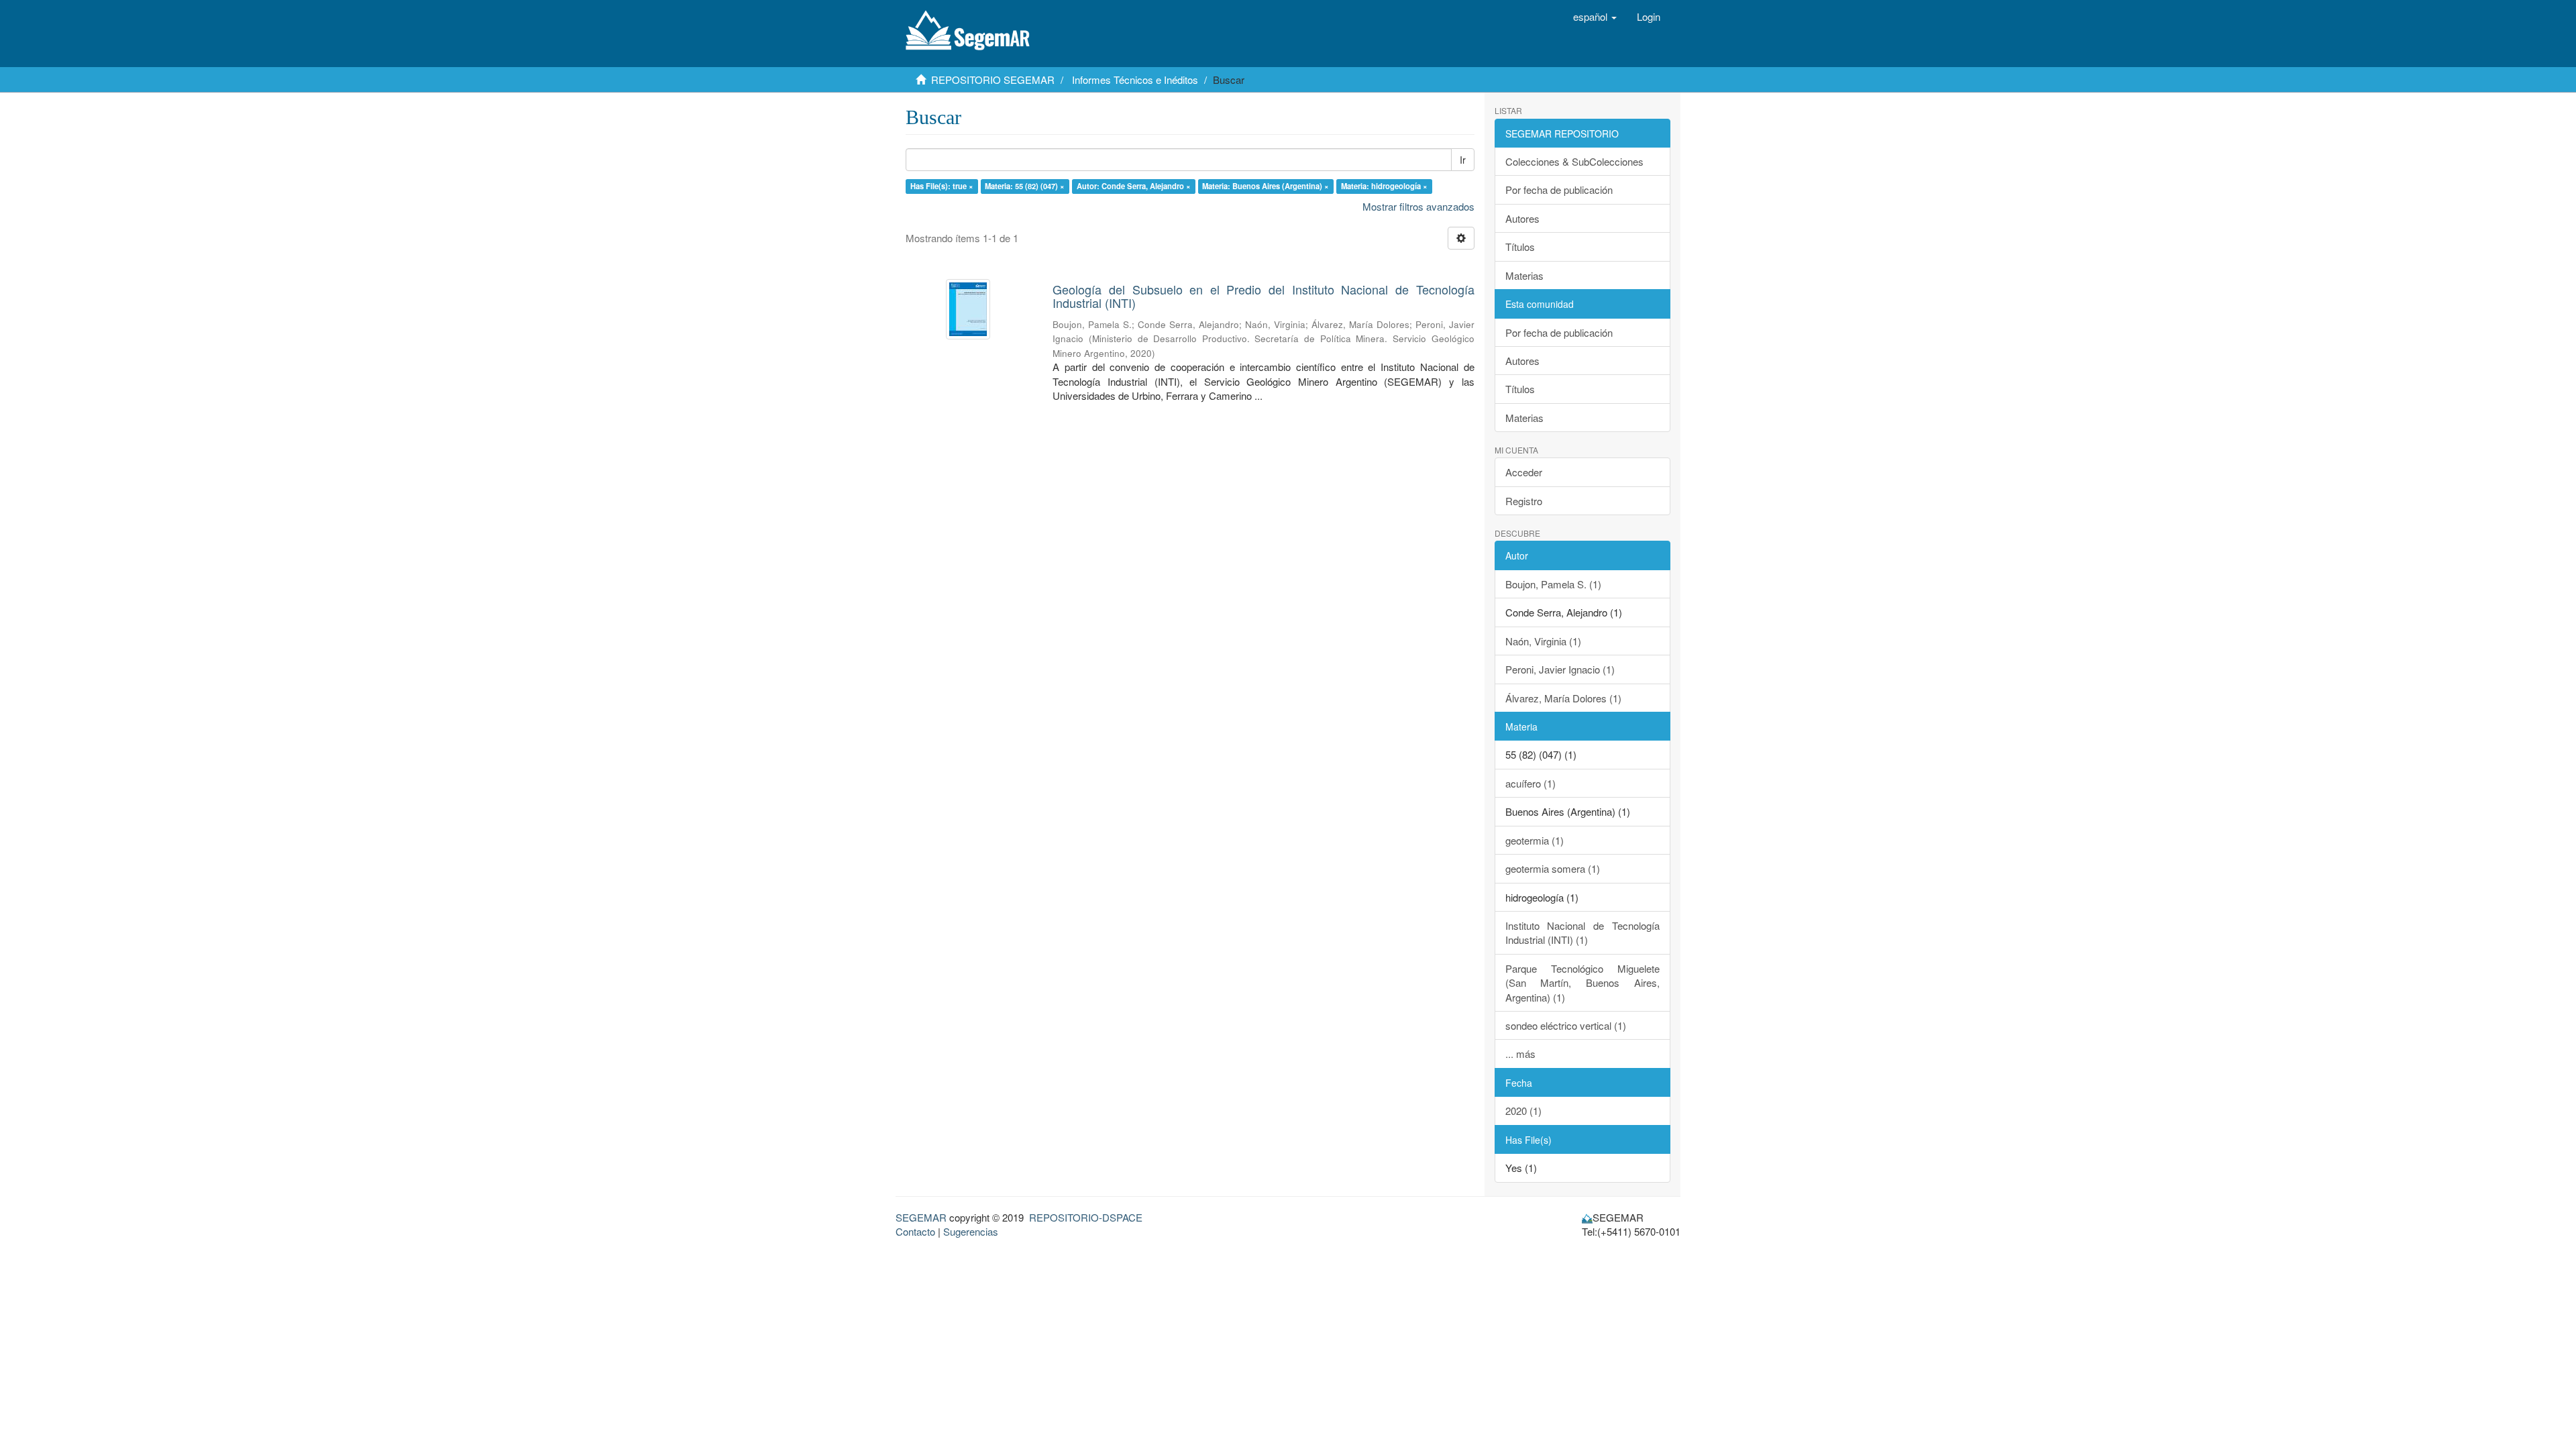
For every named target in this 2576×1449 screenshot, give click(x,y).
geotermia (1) (1535, 840)
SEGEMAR (921, 1217)
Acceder (1524, 472)
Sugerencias (971, 1231)
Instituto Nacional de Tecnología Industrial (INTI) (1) (1583, 932)
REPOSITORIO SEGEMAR (993, 79)
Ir (1463, 160)
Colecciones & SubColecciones (1574, 161)
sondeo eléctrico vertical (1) (1566, 1025)
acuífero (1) (1531, 783)
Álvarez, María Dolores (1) (1563, 698)
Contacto (915, 1231)
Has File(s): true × (942, 186)
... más (1520, 1054)
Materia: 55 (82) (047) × (1025, 186)
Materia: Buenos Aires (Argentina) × (1266, 186)
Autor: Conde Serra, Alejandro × (1134, 186)
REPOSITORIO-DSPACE (1086, 1217)
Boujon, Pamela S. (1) (1553, 584)
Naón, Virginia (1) (1543, 641)
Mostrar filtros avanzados (1418, 206)
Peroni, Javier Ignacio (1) (1560, 669)
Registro (1524, 501)
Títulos (1520, 247)
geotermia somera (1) (1553, 868)
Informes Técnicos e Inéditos (1135, 79)
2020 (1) (1523, 1111)
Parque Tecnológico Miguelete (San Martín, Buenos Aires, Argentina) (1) (1583, 983)
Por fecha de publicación (1559, 190)
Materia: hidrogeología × (1384, 186)
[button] (1595, 17)
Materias (1524, 275)
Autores (1522, 218)
